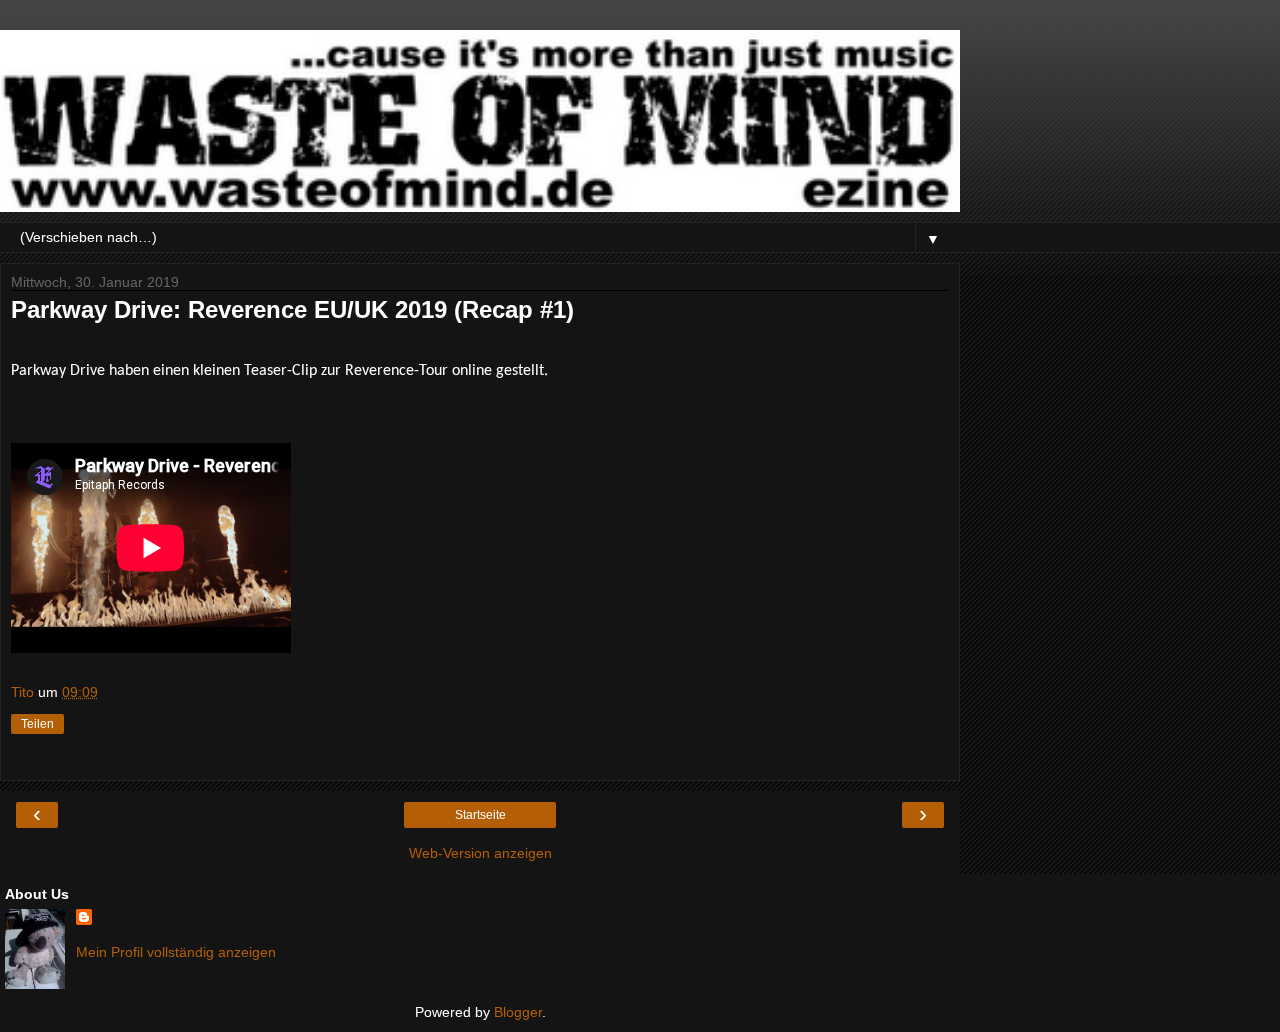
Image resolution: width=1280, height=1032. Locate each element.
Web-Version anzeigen (480, 853)
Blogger (518, 1012)
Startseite (480, 815)
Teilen (37, 724)
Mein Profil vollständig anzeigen (176, 952)
